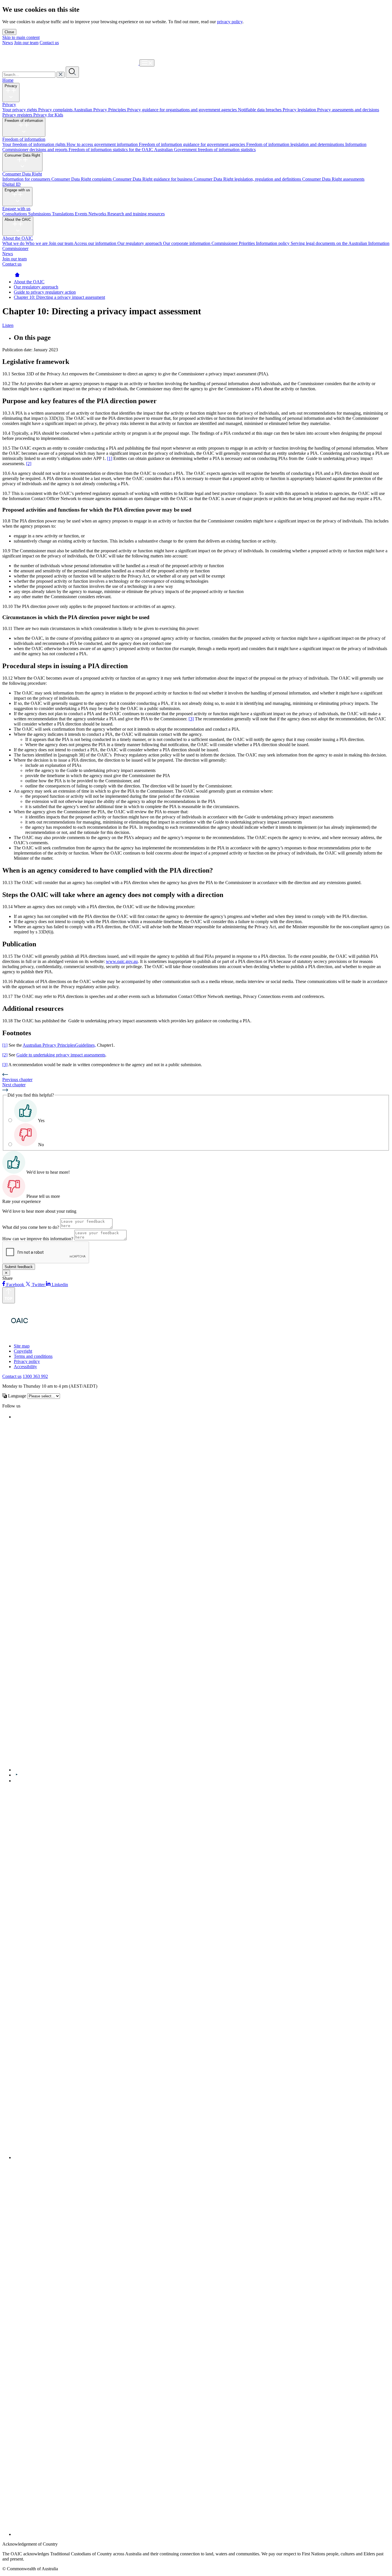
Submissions (40, 214)
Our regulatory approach (140, 243)
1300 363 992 (35, 1376)
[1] (110, 458)
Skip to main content (21, 37)
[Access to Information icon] (52, 1336)
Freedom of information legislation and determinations (296, 144)
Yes (41, 1121)
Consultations (15, 214)
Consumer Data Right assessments (333, 179)
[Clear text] (61, 75)
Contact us (49, 43)
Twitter (38, 1285)
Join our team (26, 43)
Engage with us (17, 190)
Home (8, 80)
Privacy (11, 86)
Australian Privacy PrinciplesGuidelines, (59, 1045)
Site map (22, 1346)
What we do (14, 243)
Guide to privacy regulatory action (45, 292)
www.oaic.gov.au (122, 961)
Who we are (37, 243)
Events (82, 214)
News (8, 43)
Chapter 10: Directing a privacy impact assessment (59, 297)
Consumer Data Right (22, 155)
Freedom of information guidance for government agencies (193, 144)
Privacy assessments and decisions (348, 110)
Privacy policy (27, 1361)
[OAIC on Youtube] (17, 1775)
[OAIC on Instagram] (202, 2157)
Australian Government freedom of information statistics (205, 150)
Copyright (23, 1351)
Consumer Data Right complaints (82, 179)
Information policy (273, 243)
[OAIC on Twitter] (186, 1770)
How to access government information (103, 144)
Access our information (96, 243)
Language (17, 1396)
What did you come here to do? (31, 1227)
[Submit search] (72, 72)
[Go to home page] (17, 277)
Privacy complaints (56, 110)
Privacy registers (18, 115)
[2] (29, 464)
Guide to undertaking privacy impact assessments (61, 1055)
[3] (191, 719)
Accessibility (25, 1367)
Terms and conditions (33, 1356)
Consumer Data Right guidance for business (153, 179)
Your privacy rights (20, 110)
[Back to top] (9, 1295)
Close (9, 32)
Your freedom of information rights (34, 144)
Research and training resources (136, 214)
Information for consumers (27, 179)
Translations (63, 214)
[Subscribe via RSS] (202, 2534)
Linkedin (59, 1285)
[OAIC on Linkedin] (16, 1781)
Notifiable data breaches (260, 110)
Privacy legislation (300, 110)
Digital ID (11, 184)
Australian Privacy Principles (100, 110)
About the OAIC (18, 220)
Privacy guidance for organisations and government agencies (183, 110)
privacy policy (230, 22)
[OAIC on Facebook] (15, 1417)
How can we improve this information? (38, 1239)
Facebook (15, 1285)
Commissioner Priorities (234, 243)
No (41, 1145)
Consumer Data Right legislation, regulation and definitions (248, 179)
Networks (98, 214)
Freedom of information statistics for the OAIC (111, 150)
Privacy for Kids (48, 115)
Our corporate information (187, 243)
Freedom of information (24, 121)
